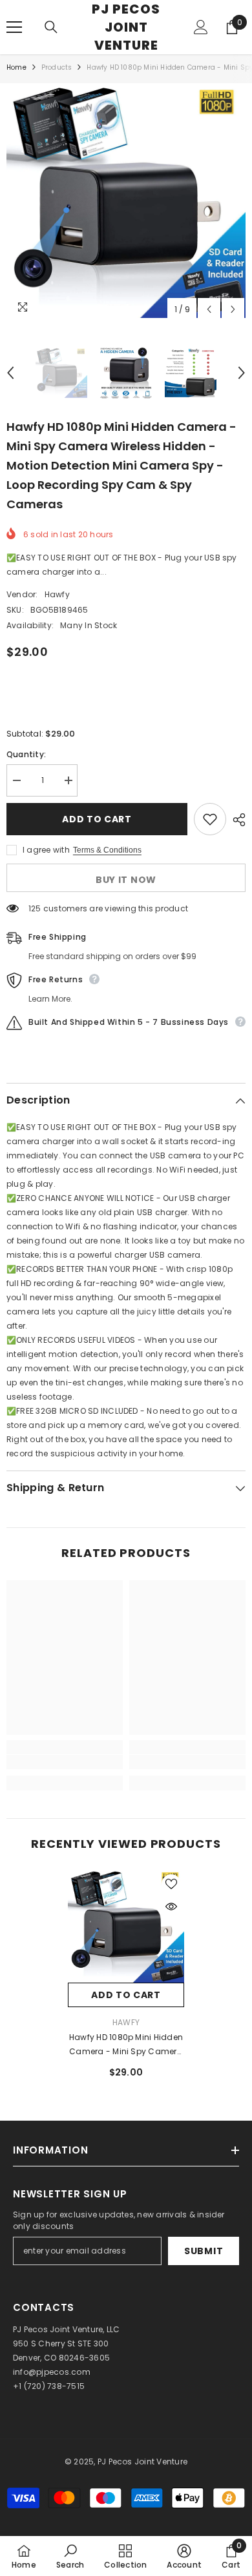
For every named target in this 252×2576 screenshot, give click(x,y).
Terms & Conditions (107, 850)
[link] (65, 1762)
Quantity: (26, 754)
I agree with (46, 850)
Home (16, 67)
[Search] (51, 27)
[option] (126, 202)
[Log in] (201, 27)
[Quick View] (171, 1907)
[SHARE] (236, 820)
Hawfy (57, 594)
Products (57, 67)
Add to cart (100, 819)
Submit (204, 2251)
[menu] (14, 27)
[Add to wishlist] (210, 819)
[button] (209, 309)
